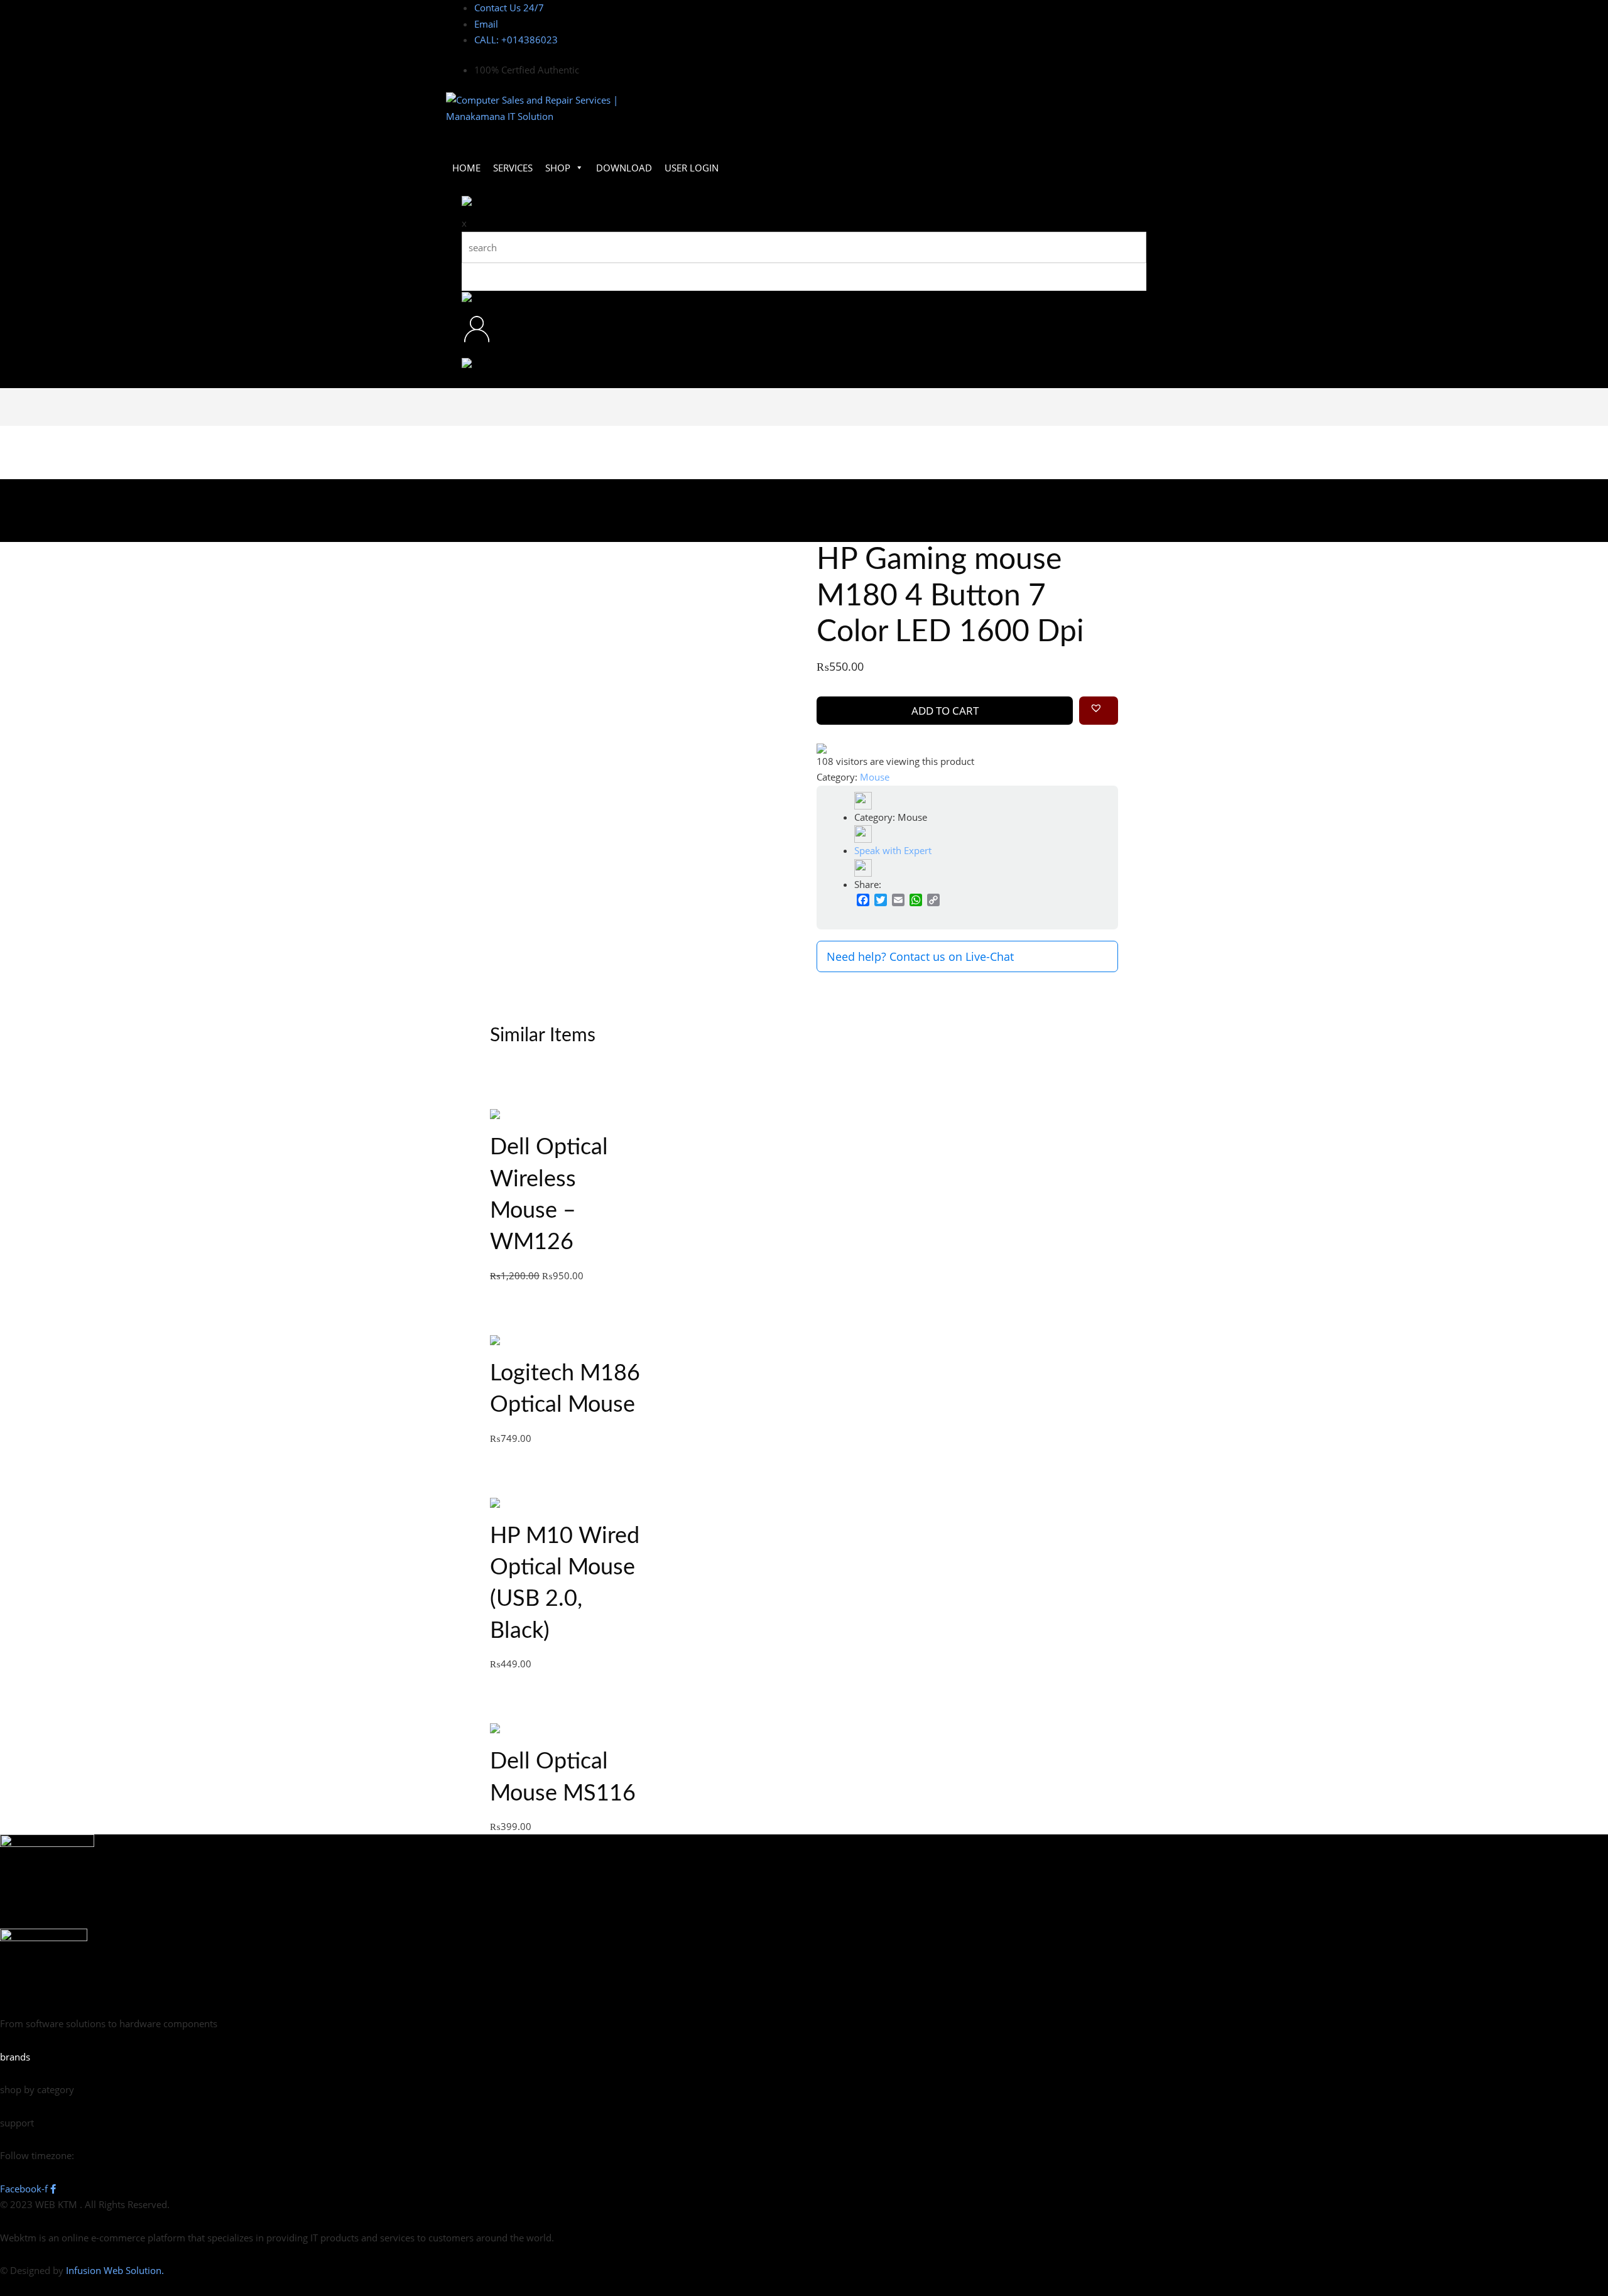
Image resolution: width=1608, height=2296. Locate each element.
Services (513, 168)
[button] (1099, 711)
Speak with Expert (893, 850)
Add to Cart (550, 1116)
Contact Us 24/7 (509, 8)
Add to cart (945, 711)
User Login (692, 168)
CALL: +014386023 (516, 40)
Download (624, 168)
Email (486, 24)
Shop (558, 168)
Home (466, 168)
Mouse (875, 777)
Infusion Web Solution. (115, 2270)
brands (15, 2057)
